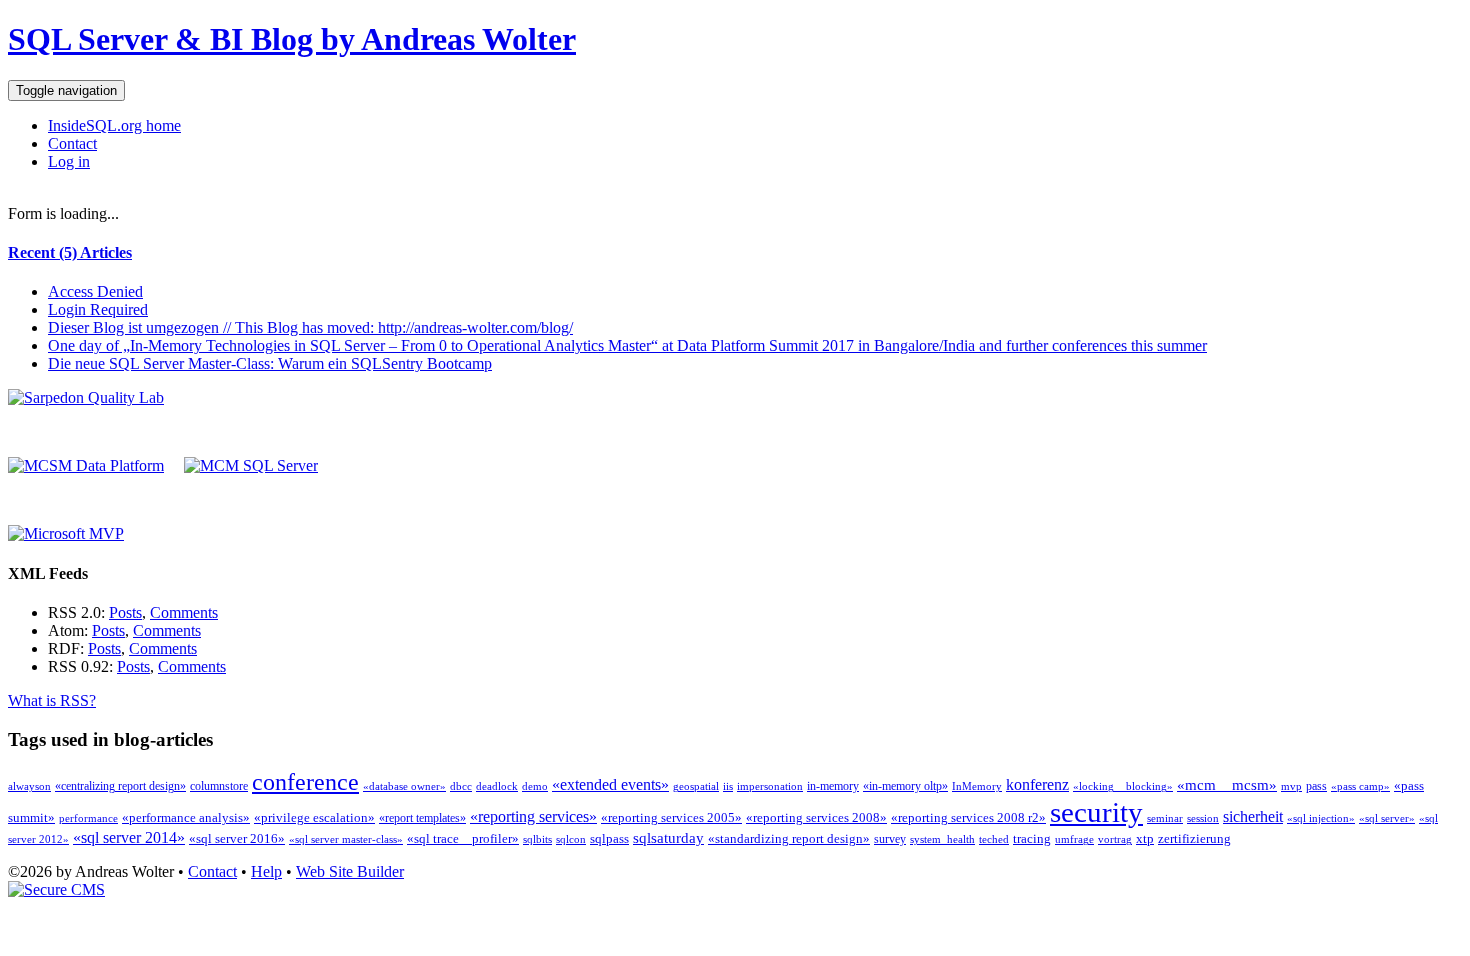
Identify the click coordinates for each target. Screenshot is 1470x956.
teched (994, 839)
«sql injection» (1321, 818)
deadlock (497, 786)
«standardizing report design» (789, 838)
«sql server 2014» (129, 837)
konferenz (1037, 784)
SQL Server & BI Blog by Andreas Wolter (292, 39)
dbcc (461, 786)
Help (266, 871)
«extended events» (610, 784)
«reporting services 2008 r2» (968, 817)
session (1203, 818)
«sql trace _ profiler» (463, 838)
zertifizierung (1194, 838)
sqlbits (537, 839)
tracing (1032, 838)
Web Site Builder (350, 871)
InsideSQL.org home (114, 125)
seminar (1165, 818)
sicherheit (1253, 816)
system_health (942, 839)
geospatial (696, 786)
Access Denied (95, 291)
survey (890, 839)
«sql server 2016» (237, 838)
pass (1316, 786)
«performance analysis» (186, 817)
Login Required (98, 309)
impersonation (770, 786)
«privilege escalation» (314, 817)
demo (535, 786)
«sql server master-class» (346, 839)
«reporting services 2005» (671, 817)
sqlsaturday (668, 838)
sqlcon (571, 839)
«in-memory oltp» (905, 786)
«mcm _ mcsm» (1227, 785)
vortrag (1115, 839)
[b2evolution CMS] (56, 889)
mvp (1291, 786)
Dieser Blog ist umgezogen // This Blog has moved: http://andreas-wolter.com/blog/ (310, 327)
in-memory (833, 786)
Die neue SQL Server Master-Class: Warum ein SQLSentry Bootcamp (270, 363)
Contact (72, 143)
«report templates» (422, 818)
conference (305, 782)
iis (728, 786)
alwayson (29, 786)
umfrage (1074, 839)
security (1096, 812)
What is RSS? (52, 700)
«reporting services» (533, 816)
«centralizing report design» (120, 786)
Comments (184, 612)
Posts (125, 612)
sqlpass (609, 838)
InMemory (977, 786)
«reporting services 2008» (816, 817)
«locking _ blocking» (1123, 786)
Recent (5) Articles (70, 252)
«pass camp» (1360, 786)
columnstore (219, 786)
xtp (1145, 838)
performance (88, 818)
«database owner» (404, 786)
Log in (69, 161)
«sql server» (1387, 818)
